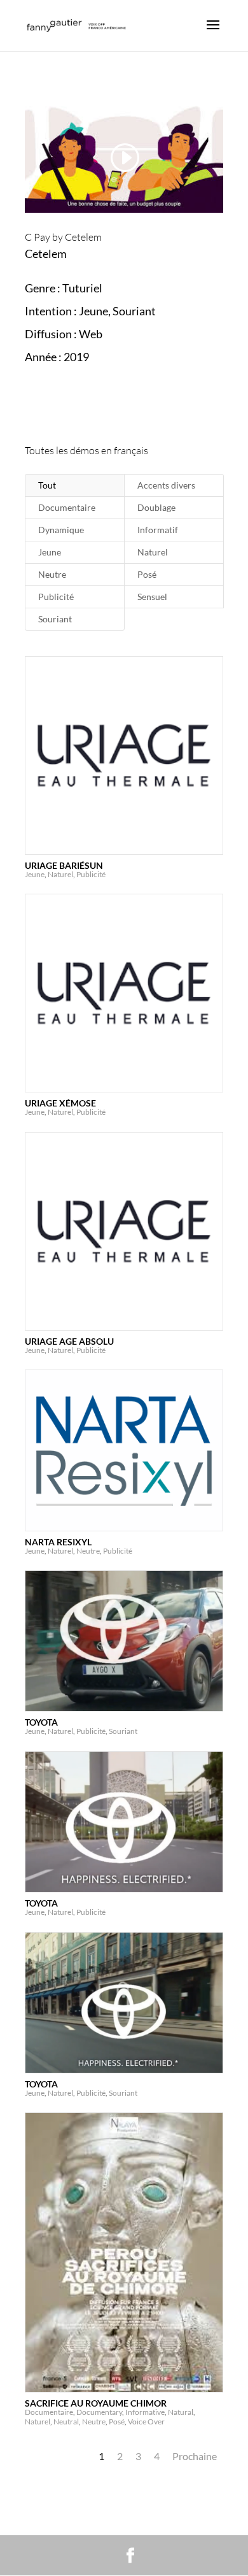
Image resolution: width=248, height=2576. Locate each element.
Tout (47, 485)
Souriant (55, 619)
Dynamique (61, 530)
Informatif (158, 530)
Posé (147, 574)
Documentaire (67, 507)
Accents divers (166, 485)
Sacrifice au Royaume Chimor (96, 2403)
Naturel (153, 552)
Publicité (56, 597)
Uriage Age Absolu (69, 1341)
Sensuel (152, 597)
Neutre (52, 574)
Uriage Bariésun (64, 865)
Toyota (41, 1722)
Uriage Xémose (60, 1103)
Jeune (50, 552)
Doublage (156, 507)
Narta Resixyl (58, 1542)
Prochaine (195, 2456)
